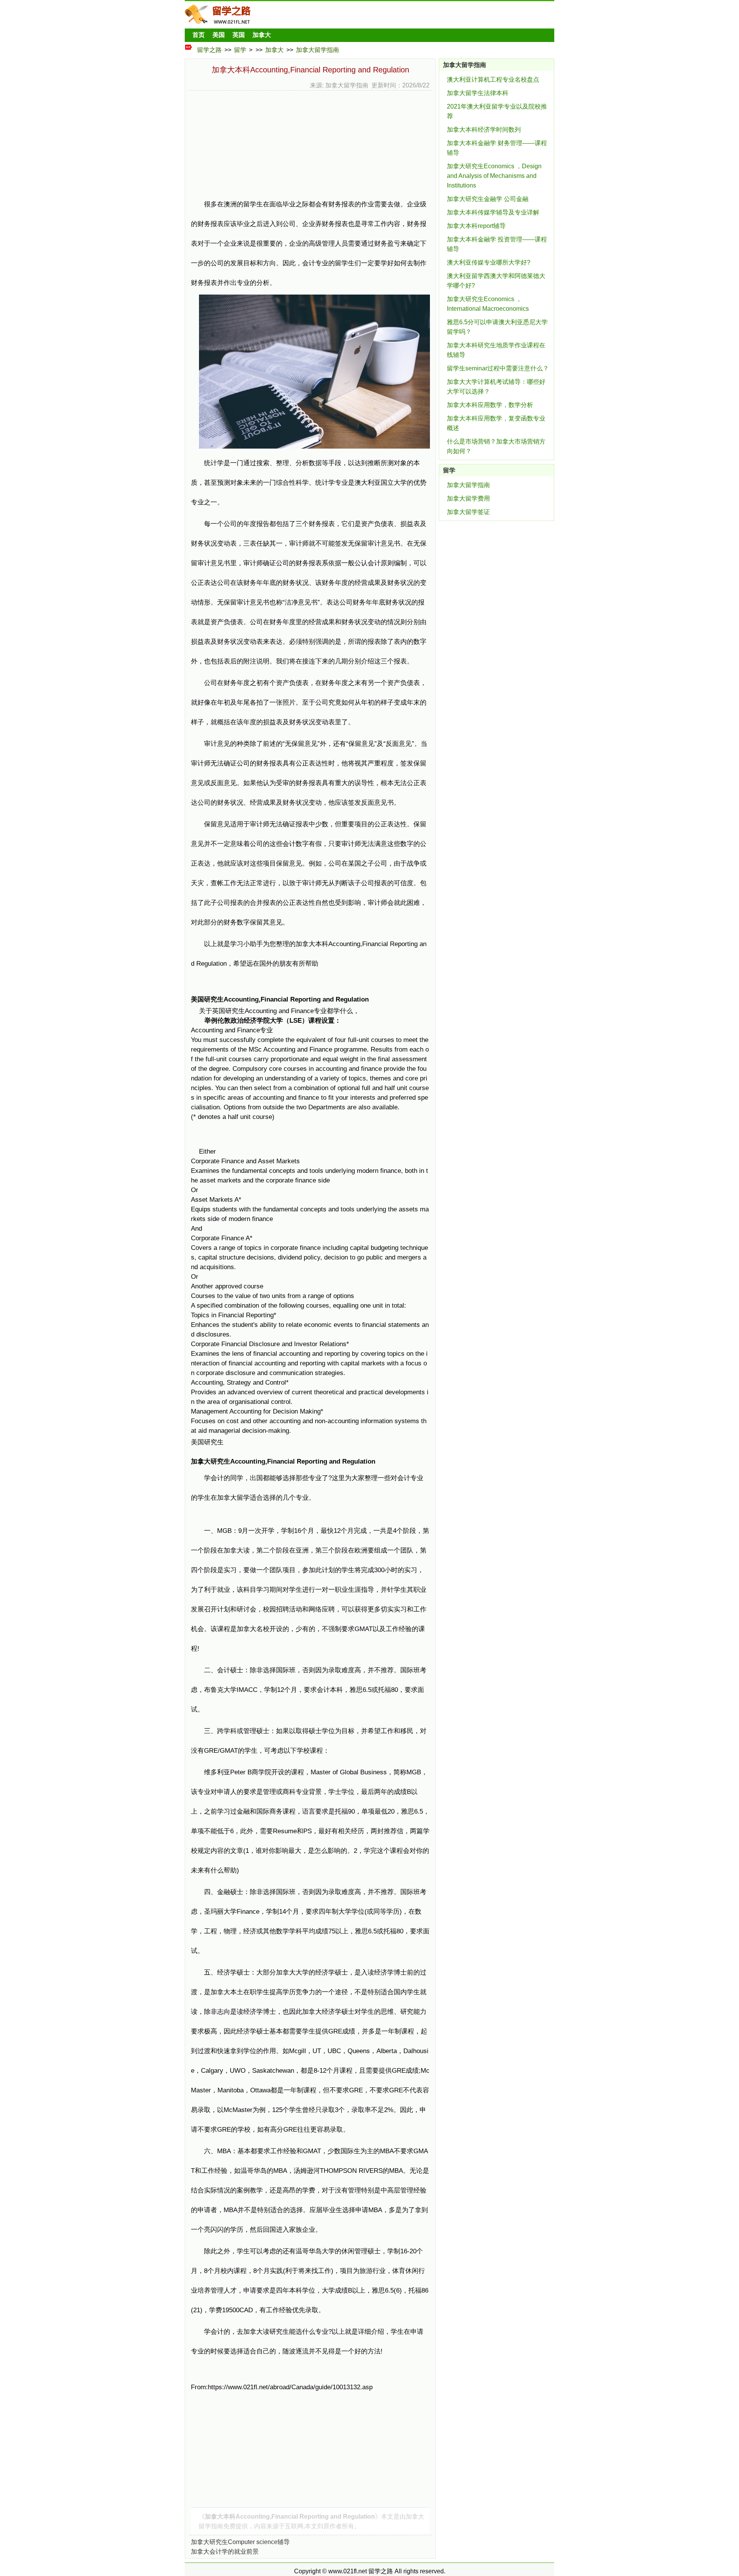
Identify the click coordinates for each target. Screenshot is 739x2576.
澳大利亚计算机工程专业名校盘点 (493, 80)
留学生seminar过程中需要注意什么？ (498, 368)
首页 (199, 35)
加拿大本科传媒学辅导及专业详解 (493, 212)
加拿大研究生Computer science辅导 (240, 2542)
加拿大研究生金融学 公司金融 (488, 199)
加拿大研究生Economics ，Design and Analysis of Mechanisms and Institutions (494, 176)
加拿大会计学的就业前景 (225, 2552)
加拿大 (262, 35)
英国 (239, 35)
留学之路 (209, 50)
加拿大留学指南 (318, 50)
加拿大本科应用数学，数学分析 (490, 405)
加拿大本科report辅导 (476, 226)
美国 (219, 35)
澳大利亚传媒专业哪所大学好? (489, 262)
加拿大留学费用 (468, 498)
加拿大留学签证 (468, 512)
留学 (240, 50)
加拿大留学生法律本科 (478, 93)
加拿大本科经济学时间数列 (484, 130)
